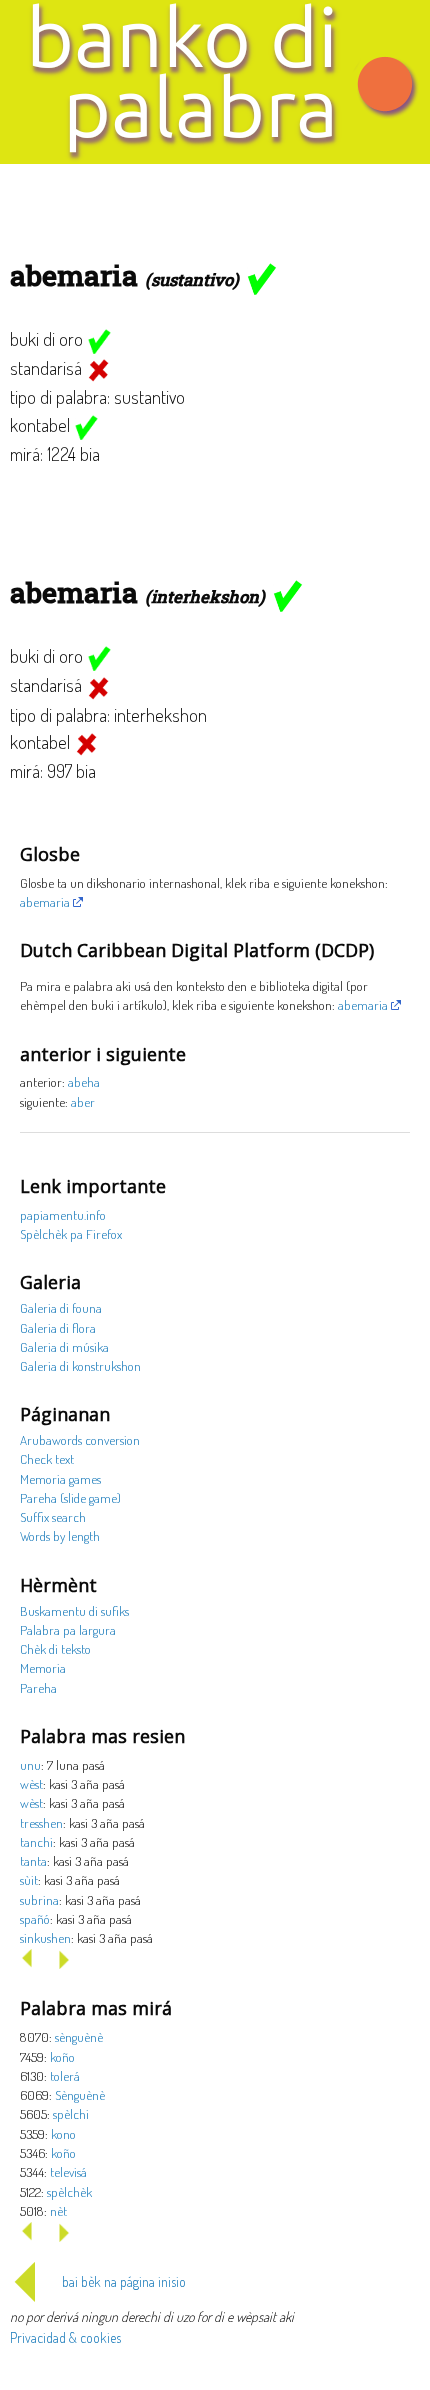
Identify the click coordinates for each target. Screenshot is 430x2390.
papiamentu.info (63, 1214)
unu (30, 1764)
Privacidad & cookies (65, 2337)
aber (83, 1101)
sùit (29, 1879)
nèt (58, 2210)
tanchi (36, 1841)
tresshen (41, 1822)
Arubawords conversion (80, 1439)
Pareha (38, 1687)
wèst (31, 1783)
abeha (84, 1081)
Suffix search (53, 1516)
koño (62, 2056)
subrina (39, 1899)
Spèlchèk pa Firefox (71, 1233)
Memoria (43, 1667)
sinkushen (45, 1937)
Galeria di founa (61, 1307)
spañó (35, 1918)
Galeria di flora (58, 1327)
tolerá (65, 2075)
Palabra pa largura (68, 1629)
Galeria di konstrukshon (80, 1365)
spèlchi (71, 2113)
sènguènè (79, 2036)
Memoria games (60, 1478)
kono (63, 2133)
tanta (33, 1860)
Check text (47, 1458)
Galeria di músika (64, 1346)
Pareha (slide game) (70, 1497)
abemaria (45, 901)
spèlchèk (69, 2191)
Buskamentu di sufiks (74, 1610)
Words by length (60, 1535)
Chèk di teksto (55, 1648)
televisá (68, 2171)
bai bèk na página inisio (124, 2281)
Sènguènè (80, 2094)
